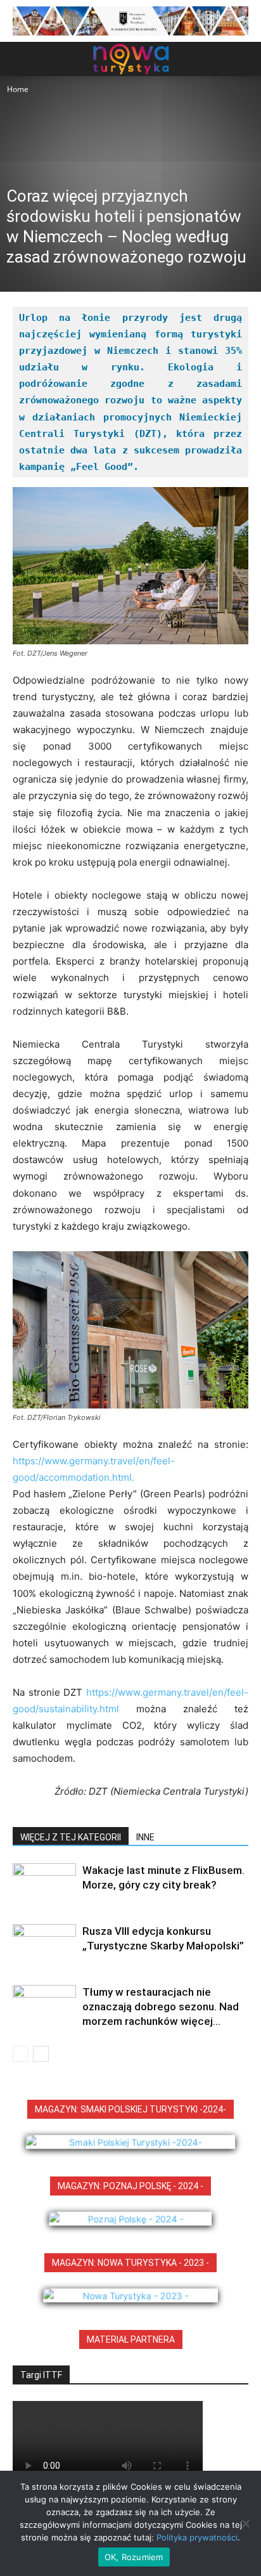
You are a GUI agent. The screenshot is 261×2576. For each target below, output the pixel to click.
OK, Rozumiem (134, 2557)
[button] (22, 59)
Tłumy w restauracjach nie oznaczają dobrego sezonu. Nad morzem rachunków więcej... (161, 2007)
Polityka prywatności (197, 2537)
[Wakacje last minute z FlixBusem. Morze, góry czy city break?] (44, 1885)
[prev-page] (21, 2054)
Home (18, 89)
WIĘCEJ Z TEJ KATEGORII (71, 1837)
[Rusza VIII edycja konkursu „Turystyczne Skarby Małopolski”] (44, 1946)
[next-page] (41, 2054)
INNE (145, 1837)
